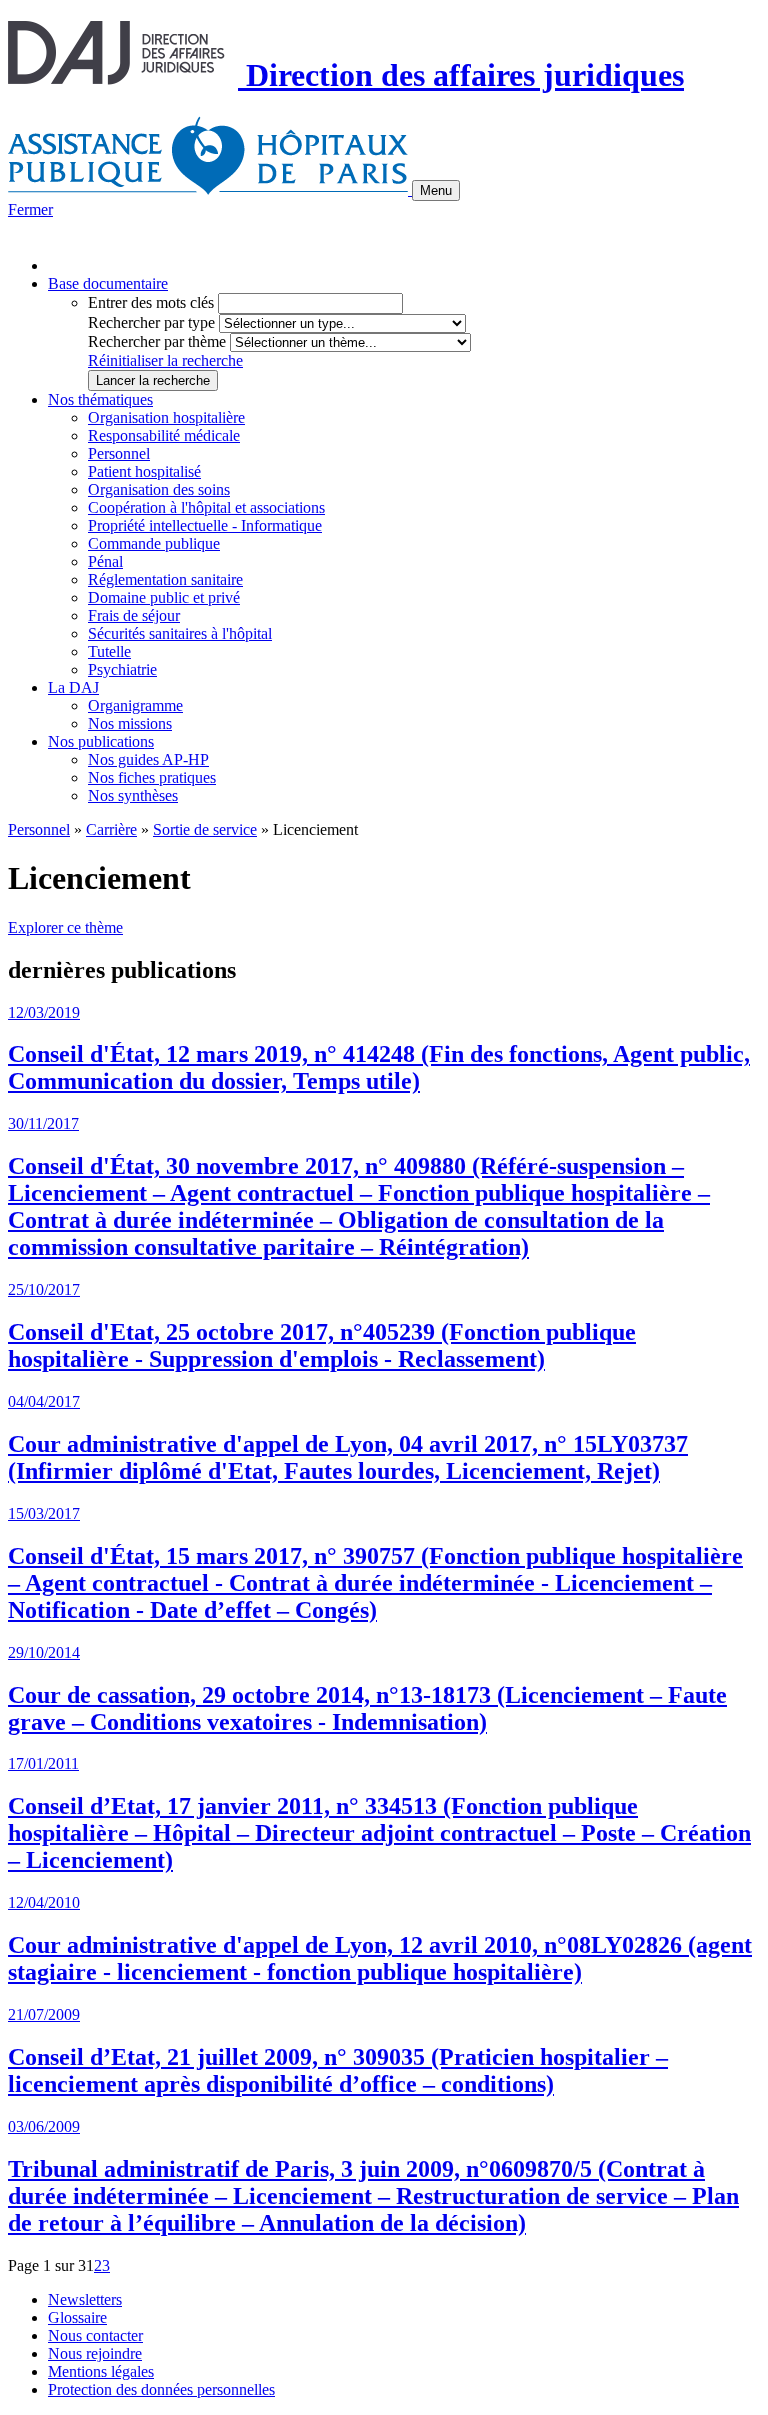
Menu (436, 190)
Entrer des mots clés (151, 302)
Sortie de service (205, 829)
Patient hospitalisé (144, 471)
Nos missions (130, 723)
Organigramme (135, 705)
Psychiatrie (122, 669)
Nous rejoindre (95, 2353)
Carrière (111, 829)
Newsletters (85, 2299)
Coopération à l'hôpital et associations (206, 507)
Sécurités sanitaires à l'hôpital (180, 633)
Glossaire (77, 2317)
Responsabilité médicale (164, 435)
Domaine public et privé (164, 597)
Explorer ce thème (65, 927)
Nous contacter (95, 2335)
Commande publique (154, 543)
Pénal (105, 561)
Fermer (30, 209)
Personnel (119, 453)
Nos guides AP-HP (148, 759)
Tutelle (109, 651)
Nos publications (101, 741)
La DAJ (73, 687)
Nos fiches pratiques (152, 777)
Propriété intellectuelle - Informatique (205, 525)
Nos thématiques (100, 399)
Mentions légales (101, 2371)
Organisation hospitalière (166, 417)
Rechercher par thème (157, 341)
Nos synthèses (133, 795)
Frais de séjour (134, 615)
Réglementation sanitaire (165, 579)
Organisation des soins (159, 489)
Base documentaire (108, 283)
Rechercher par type (151, 322)
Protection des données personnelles (161, 2389)
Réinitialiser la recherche (165, 360)
